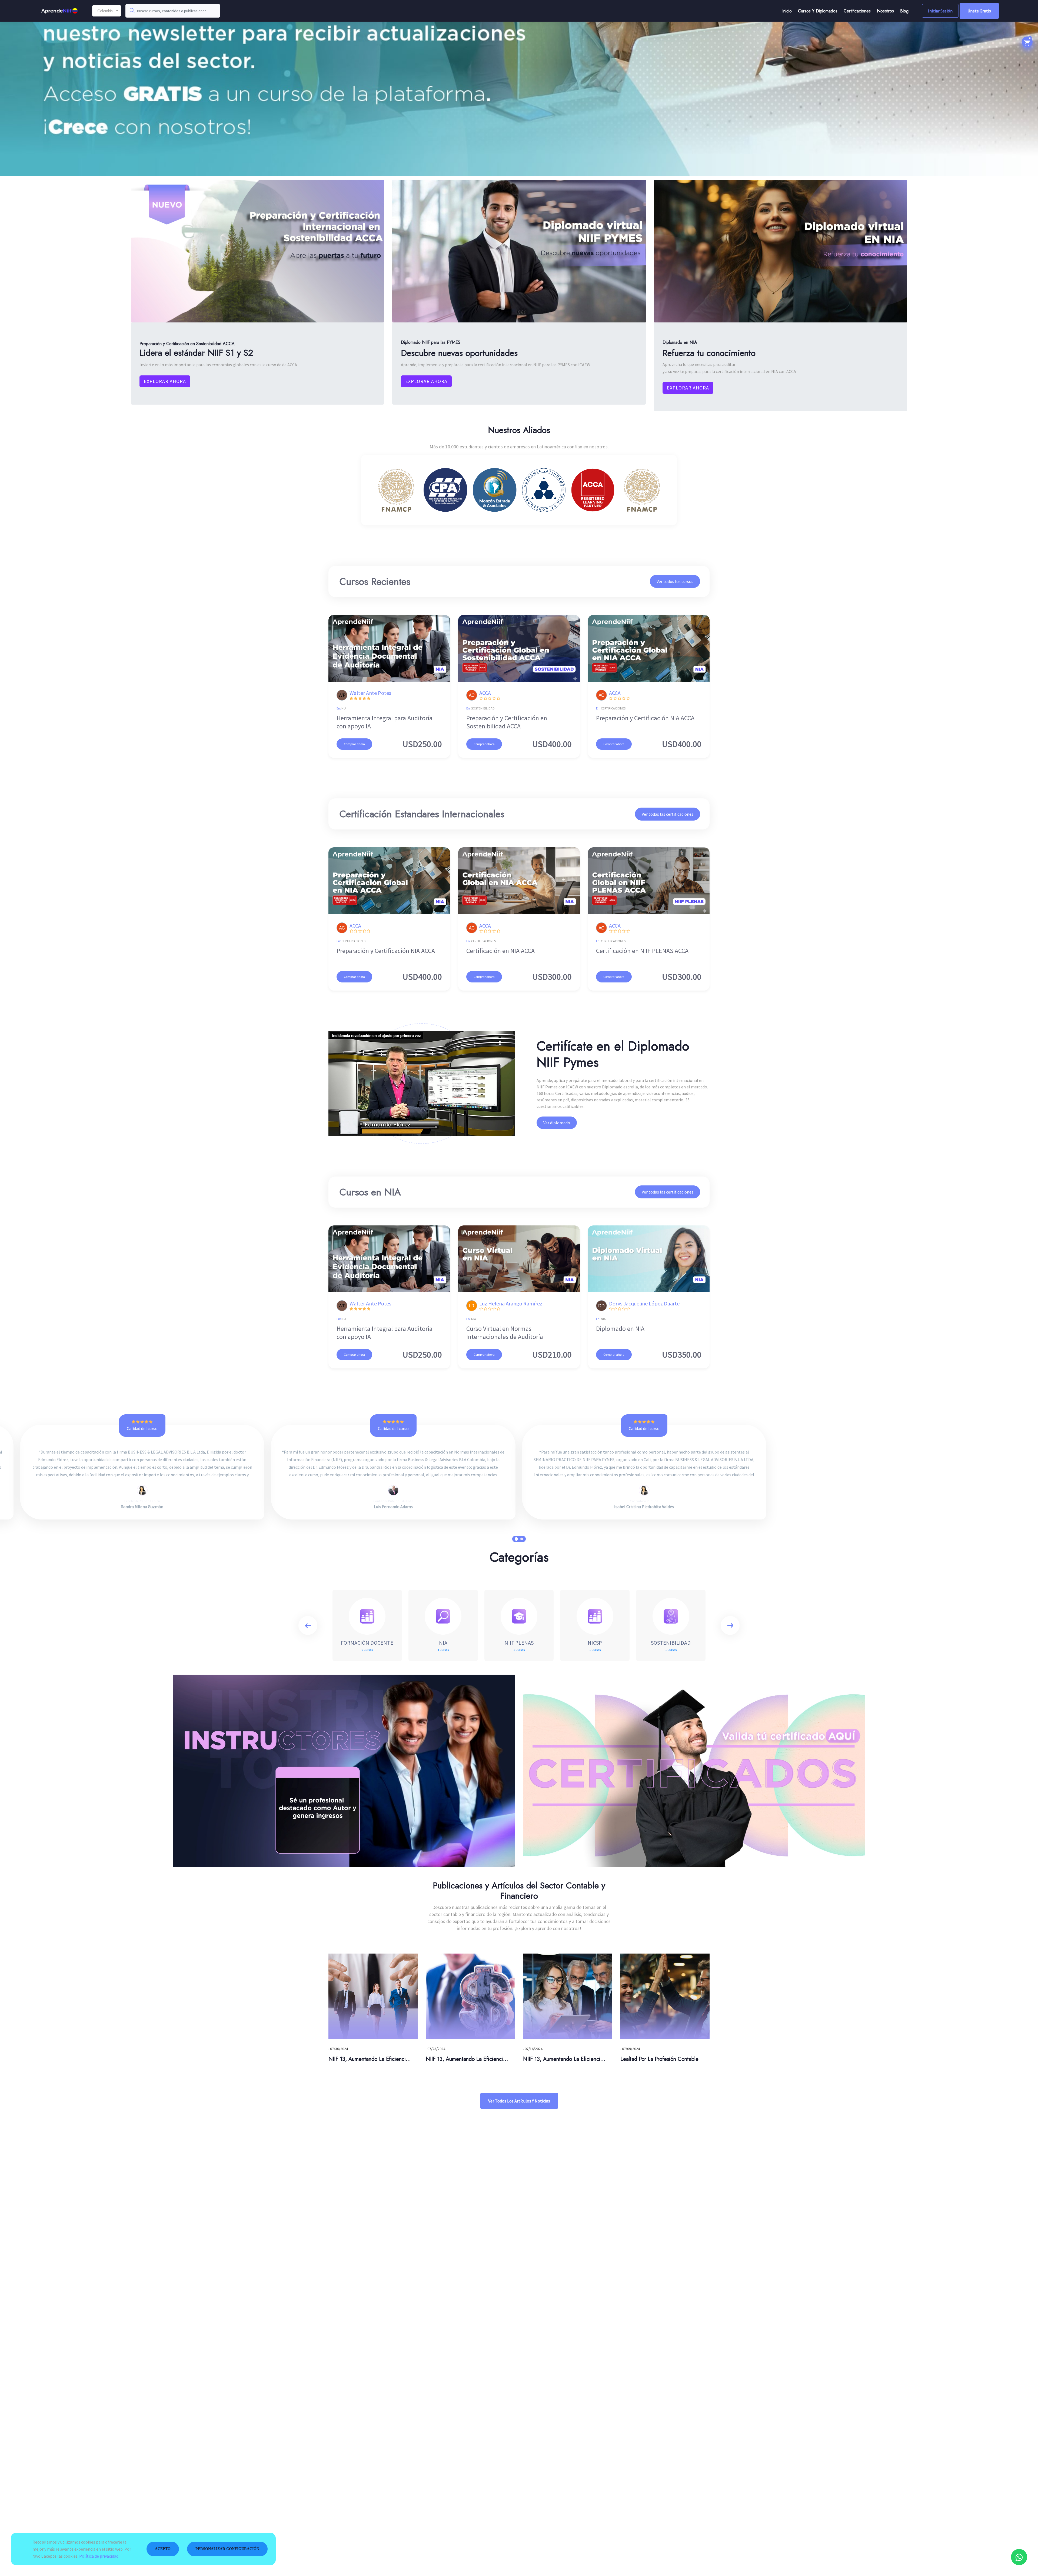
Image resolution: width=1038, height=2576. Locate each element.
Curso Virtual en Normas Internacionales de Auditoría (505, 1333)
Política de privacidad (99, 2556)
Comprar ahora (354, 744)
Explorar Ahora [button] (165, 381)
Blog (904, 11)
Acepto (163, 2549)
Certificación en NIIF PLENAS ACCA (642, 951)
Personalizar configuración (227, 2549)
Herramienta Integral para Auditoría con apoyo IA (385, 722)
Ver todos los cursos (675, 581)
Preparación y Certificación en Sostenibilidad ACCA (507, 722)
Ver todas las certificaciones (668, 814)
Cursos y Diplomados (818, 11)
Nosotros (885, 11)
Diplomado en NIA (620, 1329)
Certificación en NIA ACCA (500, 951)
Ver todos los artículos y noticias (519, 2101)
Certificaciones (857, 11)
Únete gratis (979, 11)
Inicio (787, 11)
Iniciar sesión (940, 11)
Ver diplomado (557, 1123)
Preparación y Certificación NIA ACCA (645, 718)
